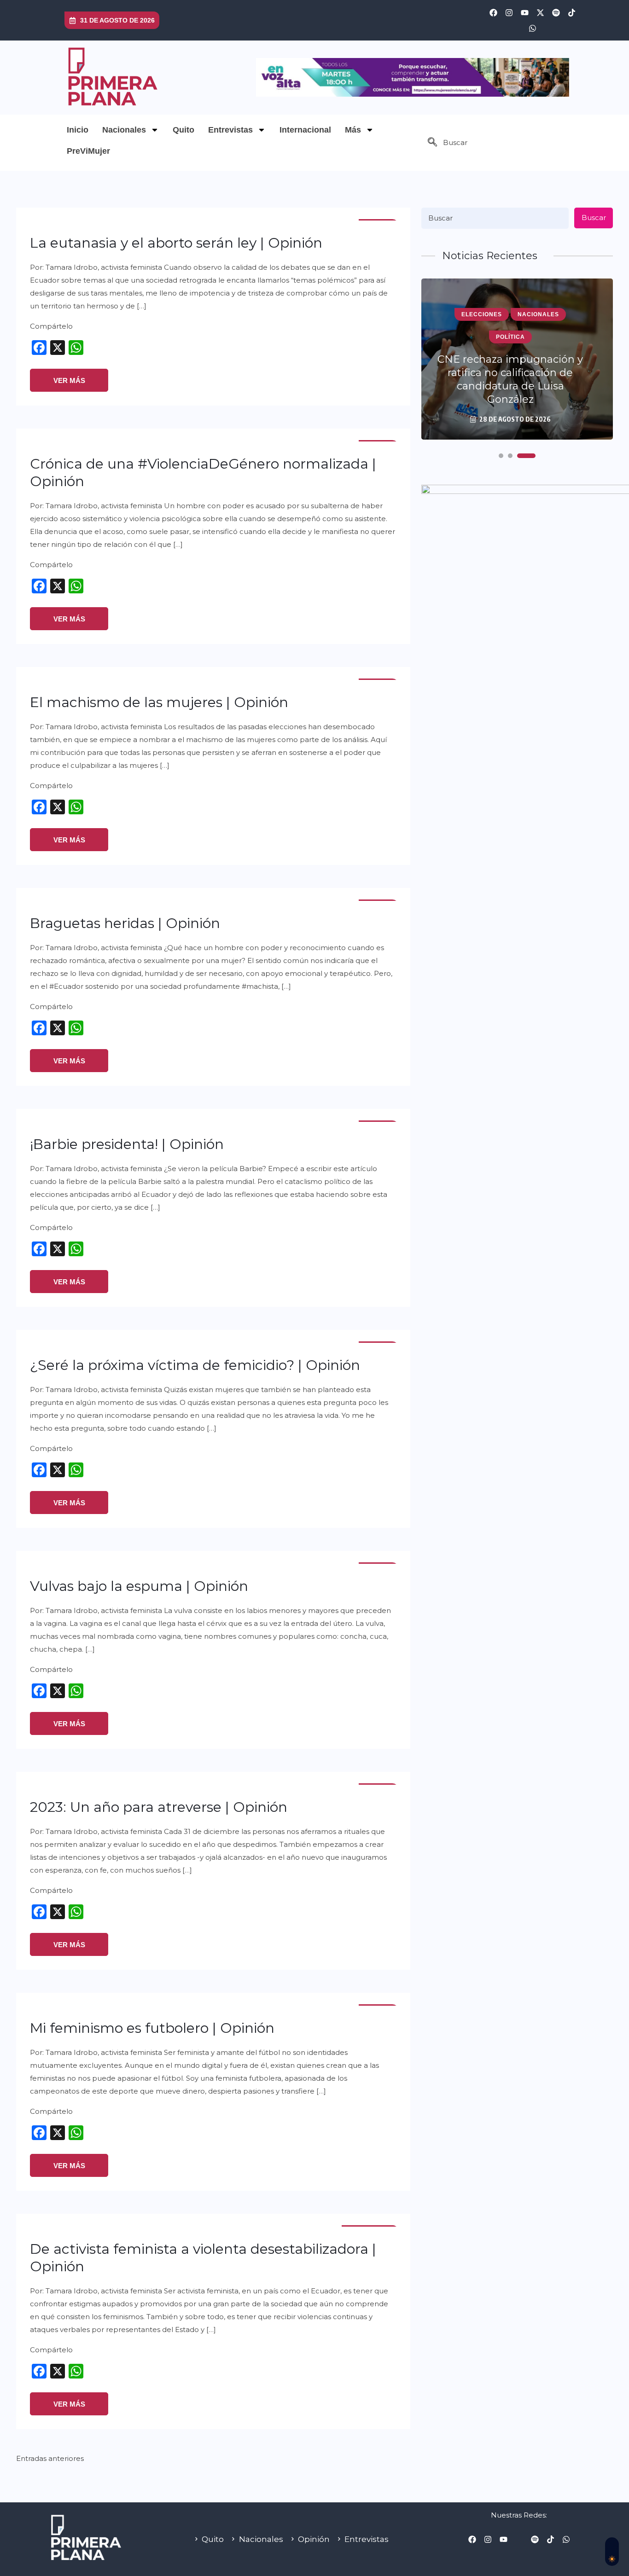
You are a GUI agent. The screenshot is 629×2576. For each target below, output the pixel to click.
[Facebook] (493, 12)
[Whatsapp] (532, 28)
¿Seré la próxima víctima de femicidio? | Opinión (195, 1365)
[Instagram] (509, 12)
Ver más (69, 380)
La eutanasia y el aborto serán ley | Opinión (176, 243)
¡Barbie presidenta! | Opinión (127, 1144)
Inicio (78, 130)
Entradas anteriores (50, 2458)
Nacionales (124, 130)
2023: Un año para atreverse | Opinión (159, 1807)
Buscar (594, 218)
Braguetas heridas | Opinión (125, 923)
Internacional (305, 130)
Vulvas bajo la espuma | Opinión (139, 1586)
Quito (183, 130)
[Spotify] (556, 12)
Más (353, 130)
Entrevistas (230, 130)
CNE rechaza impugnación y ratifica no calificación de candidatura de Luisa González (510, 379)
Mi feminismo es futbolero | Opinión (152, 2028)
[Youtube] (524, 12)
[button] (432, 143)
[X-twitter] (540, 12)
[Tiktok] (571, 12)
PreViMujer (88, 151)
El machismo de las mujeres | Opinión (159, 702)
